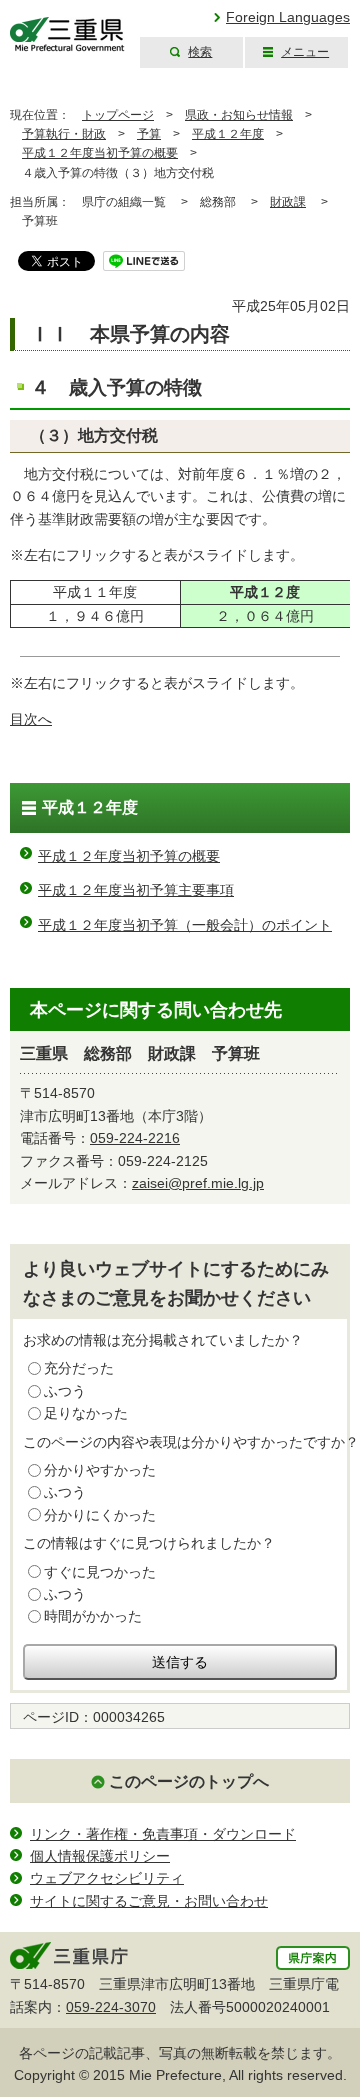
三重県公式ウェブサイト (67, 34)
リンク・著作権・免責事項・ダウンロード (163, 1834)
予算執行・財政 (64, 134)
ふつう (65, 1391)
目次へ (31, 719)
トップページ (118, 115)
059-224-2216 (135, 1138)
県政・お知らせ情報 (239, 115)
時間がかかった (93, 1616)
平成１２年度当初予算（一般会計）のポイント (185, 925)
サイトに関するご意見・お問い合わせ (149, 1901)
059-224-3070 (111, 2007)
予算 (149, 134)
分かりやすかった (100, 1470)
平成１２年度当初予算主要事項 (136, 890)
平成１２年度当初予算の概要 (100, 153)
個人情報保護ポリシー (100, 1856)
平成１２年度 (228, 134)
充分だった (79, 1368)
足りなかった (86, 1413)
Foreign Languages (288, 17)
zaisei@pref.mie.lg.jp (198, 1183)
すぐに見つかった (100, 1572)
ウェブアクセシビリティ (107, 1878)
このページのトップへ (189, 1781)
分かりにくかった (100, 1515)
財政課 (288, 202)
